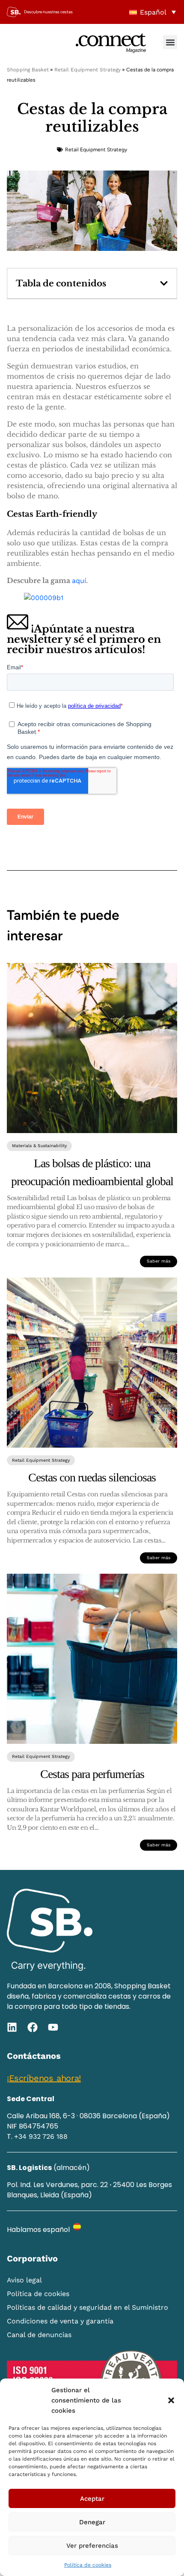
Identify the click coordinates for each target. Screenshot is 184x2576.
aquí (79, 581)
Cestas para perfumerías (92, 1774)
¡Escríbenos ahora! (44, 2078)
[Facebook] (33, 2027)
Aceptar (92, 2499)
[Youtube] (53, 2027)
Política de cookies (88, 2565)
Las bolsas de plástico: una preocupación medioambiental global (92, 1172)
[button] (171, 2400)
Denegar (92, 2522)
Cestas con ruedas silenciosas (92, 1477)
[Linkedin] (12, 2027)
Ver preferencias (92, 2546)
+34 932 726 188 (41, 2136)
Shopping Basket (28, 70)
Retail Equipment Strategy (88, 70)
